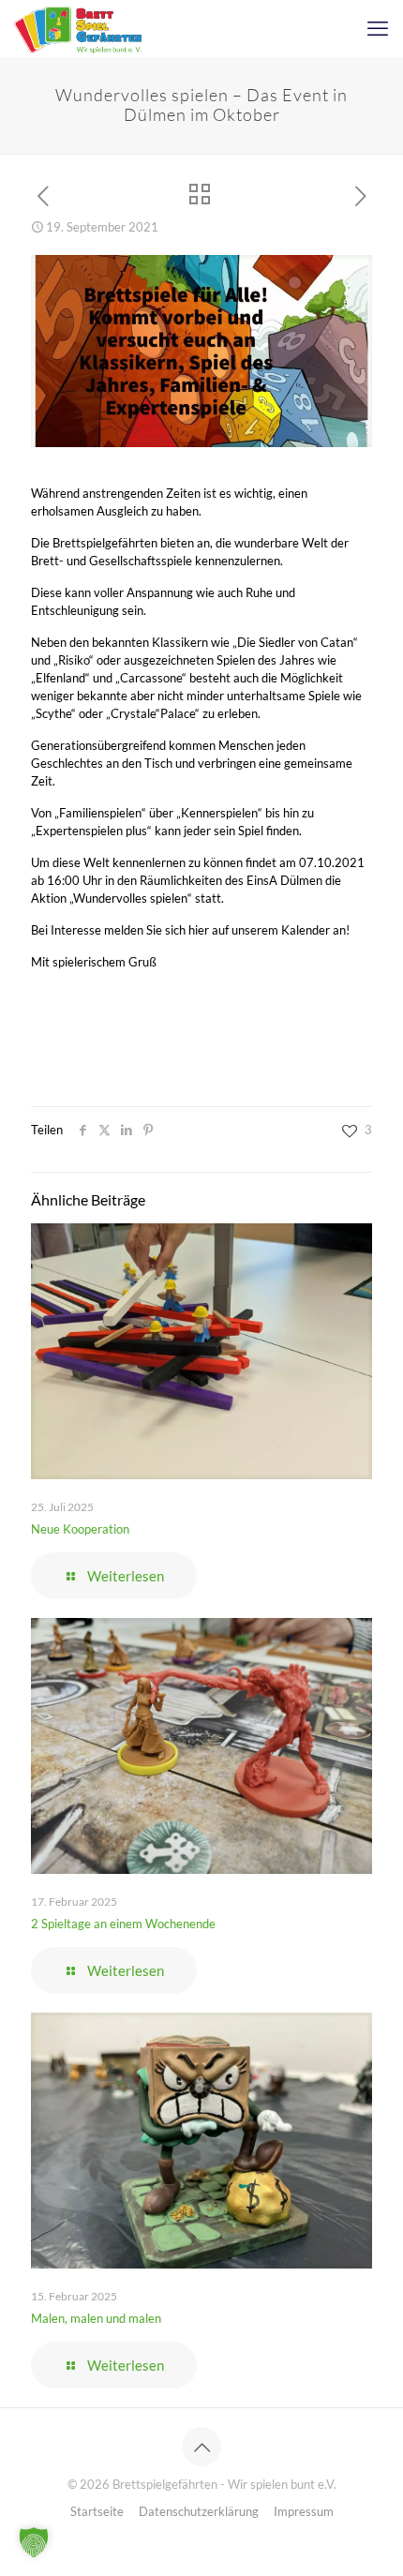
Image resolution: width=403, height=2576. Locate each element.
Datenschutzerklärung (199, 2511)
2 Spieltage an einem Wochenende (123, 1924)
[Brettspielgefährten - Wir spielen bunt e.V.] (78, 28)
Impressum (304, 2511)
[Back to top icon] (201, 2447)
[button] (34, 2542)
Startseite (97, 2511)
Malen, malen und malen (96, 2318)
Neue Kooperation (80, 1529)
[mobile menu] (378, 28)
